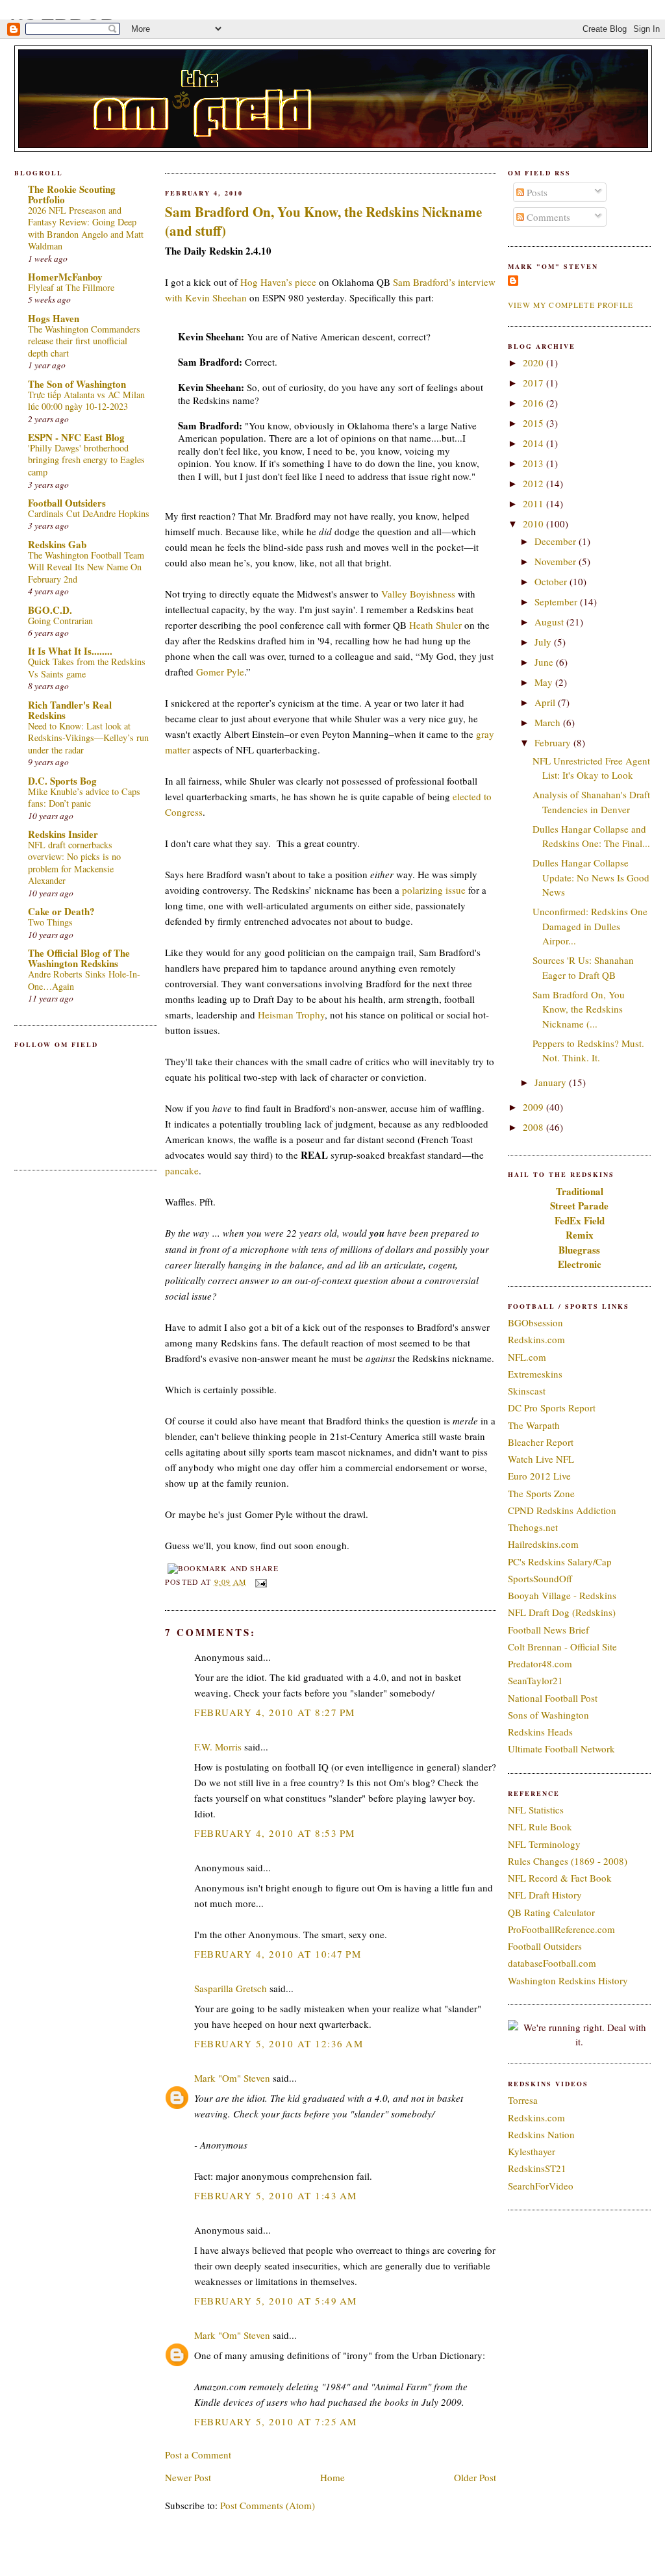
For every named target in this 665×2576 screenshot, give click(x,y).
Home (332, 2477)
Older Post (475, 2477)
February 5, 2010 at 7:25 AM (276, 2421)
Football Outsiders (67, 503)
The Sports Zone (541, 1493)
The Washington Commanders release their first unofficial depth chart (84, 341)
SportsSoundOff (540, 1578)
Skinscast (527, 1391)
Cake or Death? (61, 911)
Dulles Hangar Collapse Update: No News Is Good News (591, 877)
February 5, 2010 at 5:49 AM (276, 2301)
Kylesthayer (532, 2151)
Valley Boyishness (418, 594)
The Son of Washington (77, 384)
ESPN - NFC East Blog (76, 437)
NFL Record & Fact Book (560, 1878)
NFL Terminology (544, 1844)
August (550, 622)
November (557, 561)
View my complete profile (571, 305)
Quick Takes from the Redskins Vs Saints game (87, 668)
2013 (534, 463)
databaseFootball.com (552, 1963)
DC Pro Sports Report (552, 1408)
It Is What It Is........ (70, 651)
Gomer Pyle (220, 672)
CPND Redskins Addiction (562, 1510)
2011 (534, 503)
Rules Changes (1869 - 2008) (568, 1861)
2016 (534, 403)
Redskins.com (536, 1339)
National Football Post (553, 1698)
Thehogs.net (533, 1527)
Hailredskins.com (543, 1544)
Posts (536, 192)
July (544, 642)
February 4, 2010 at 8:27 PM (275, 1712)
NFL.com (527, 1357)
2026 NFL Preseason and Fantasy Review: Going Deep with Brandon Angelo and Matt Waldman (86, 228)
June (545, 662)
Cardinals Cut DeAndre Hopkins (89, 513)
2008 (534, 1127)
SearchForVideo (541, 2186)
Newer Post (188, 2477)
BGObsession (535, 1322)
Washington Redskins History (568, 1980)
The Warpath (534, 1425)
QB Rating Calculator (551, 1912)
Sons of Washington (548, 1715)
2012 (534, 483)
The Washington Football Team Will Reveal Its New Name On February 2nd (86, 567)
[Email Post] (259, 1582)
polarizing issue (434, 890)
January (552, 1082)
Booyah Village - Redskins (562, 1595)
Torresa (523, 2100)
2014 (534, 443)
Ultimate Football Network (561, 1749)
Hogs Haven (54, 318)
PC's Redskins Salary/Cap (560, 1561)
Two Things (50, 922)
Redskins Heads (540, 1732)
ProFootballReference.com (561, 1929)
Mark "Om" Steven (232, 2078)
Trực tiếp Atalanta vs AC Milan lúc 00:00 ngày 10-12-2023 (86, 401)
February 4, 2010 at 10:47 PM (278, 1954)
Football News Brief (548, 1630)
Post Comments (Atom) (268, 2505)
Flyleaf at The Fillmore (71, 287)
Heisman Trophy (291, 1015)
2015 (534, 423)
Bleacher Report (541, 1442)
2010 (534, 524)
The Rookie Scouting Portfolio (72, 194)
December (557, 541)
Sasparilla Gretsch (231, 1988)
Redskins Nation (541, 2134)
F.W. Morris (218, 1747)
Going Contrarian (60, 621)
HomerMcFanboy (65, 277)
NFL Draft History (545, 1895)
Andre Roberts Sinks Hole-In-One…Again (84, 980)
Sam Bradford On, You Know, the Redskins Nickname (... (579, 1009)
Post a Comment (198, 2455)
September (557, 601)
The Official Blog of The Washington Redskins (79, 958)
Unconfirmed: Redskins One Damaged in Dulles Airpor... (590, 926)
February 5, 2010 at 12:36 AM (279, 2043)
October (552, 581)
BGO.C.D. (50, 610)
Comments (547, 217)
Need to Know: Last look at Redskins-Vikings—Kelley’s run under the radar (88, 738)
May (545, 682)
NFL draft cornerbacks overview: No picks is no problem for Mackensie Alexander (74, 863)
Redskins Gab (57, 544)
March (549, 722)
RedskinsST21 (537, 2168)
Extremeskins (535, 1374)
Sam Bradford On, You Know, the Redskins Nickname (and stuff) (323, 221)
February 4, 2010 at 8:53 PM (275, 1833)
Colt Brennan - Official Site (562, 1647)
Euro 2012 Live (539, 1476)
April (546, 702)
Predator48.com (540, 1663)
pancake (182, 1170)
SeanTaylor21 (535, 1680)
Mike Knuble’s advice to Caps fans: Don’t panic (84, 798)
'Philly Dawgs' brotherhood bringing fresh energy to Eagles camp (86, 460)
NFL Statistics (536, 1810)
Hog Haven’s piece (278, 282)
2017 (534, 383)
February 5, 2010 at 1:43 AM (276, 2195)
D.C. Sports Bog (62, 781)
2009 (534, 1107)
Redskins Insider (63, 834)
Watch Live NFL (541, 1459)
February (554, 742)
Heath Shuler (435, 625)
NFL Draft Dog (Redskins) (562, 1612)
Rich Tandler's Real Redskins (70, 710)
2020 (534, 362)
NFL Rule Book (540, 1826)
